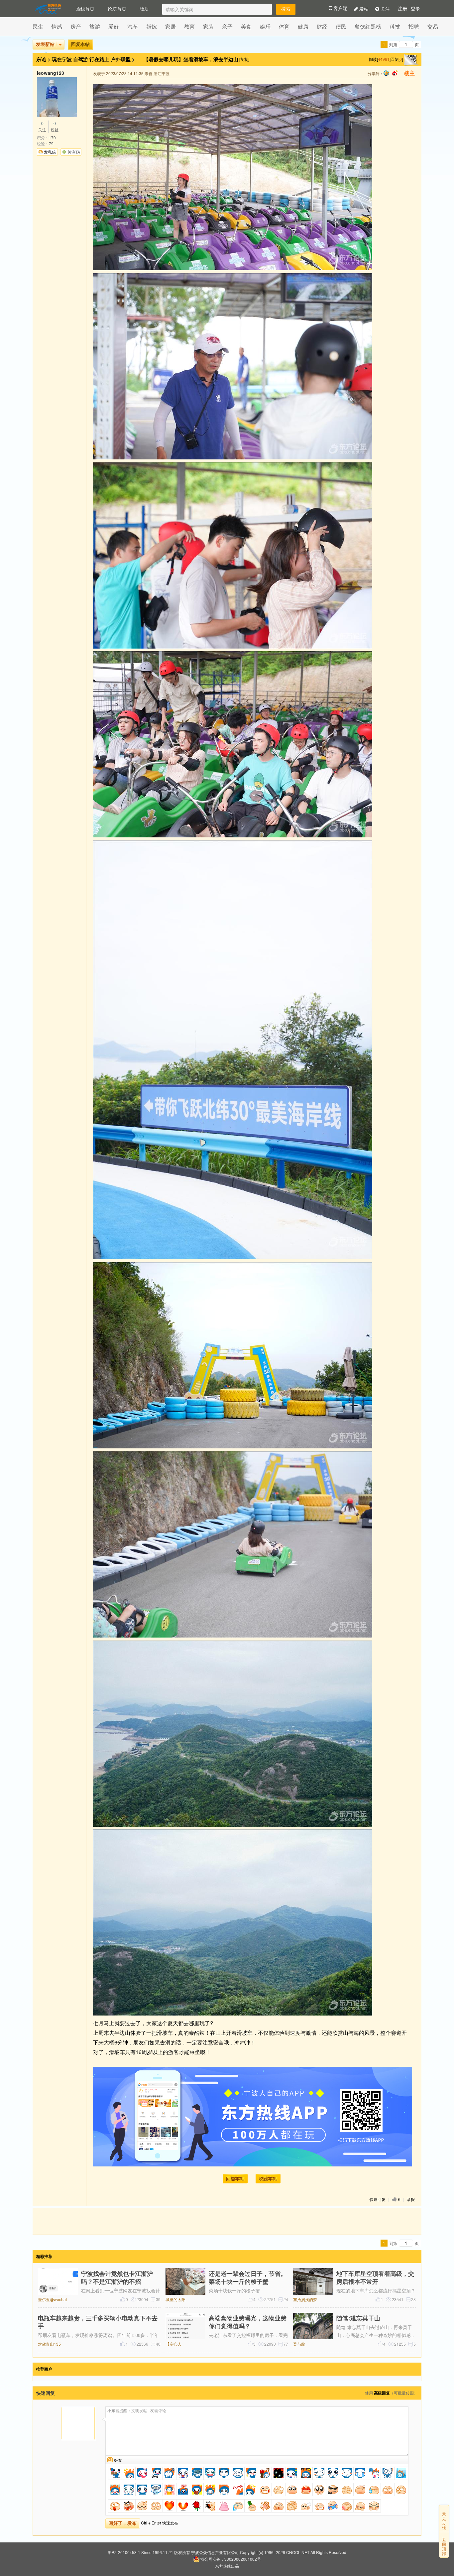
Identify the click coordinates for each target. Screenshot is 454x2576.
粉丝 (55, 127)
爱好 (114, 26)
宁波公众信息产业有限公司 (215, 2552)
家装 (208, 26)
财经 (322, 26)
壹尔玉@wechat (52, 2299)
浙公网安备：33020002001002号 (231, 2559)
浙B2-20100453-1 (124, 2552)
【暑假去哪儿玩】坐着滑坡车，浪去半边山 (192, 59)
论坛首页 (117, 9)
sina (395, 73)
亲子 (227, 26)
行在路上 (99, 59)
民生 (38, 26)
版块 (144, 9)
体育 (284, 26)
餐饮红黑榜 (368, 26)
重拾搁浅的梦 (305, 2299)
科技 (395, 26)
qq (386, 73)
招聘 (414, 26)
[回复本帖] (235, 2179)
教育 (189, 26)
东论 (41, 59)
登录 (415, 9)
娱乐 (265, 26)
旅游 (95, 26)
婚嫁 (152, 26)
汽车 (133, 26)
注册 (402, 9)
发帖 (363, 9)
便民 (341, 26)
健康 (303, 26)
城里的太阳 (175, 2299)
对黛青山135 (49, 2344)
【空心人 (173, 2344)
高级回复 (382, 2393)
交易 (433, 26)
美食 (246, 26)
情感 (57, 26)
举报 (411, 2199)
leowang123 (51, 73)
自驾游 (81, 59)
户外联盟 (121, 59)
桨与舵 (299, 2344)
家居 (170, 26)
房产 (76, 26)
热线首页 (85, 9)
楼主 (409, 73)
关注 (385, 9)
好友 (118, 2460)
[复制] (244, 59)
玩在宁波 (62, 59)
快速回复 (378, 2199)
